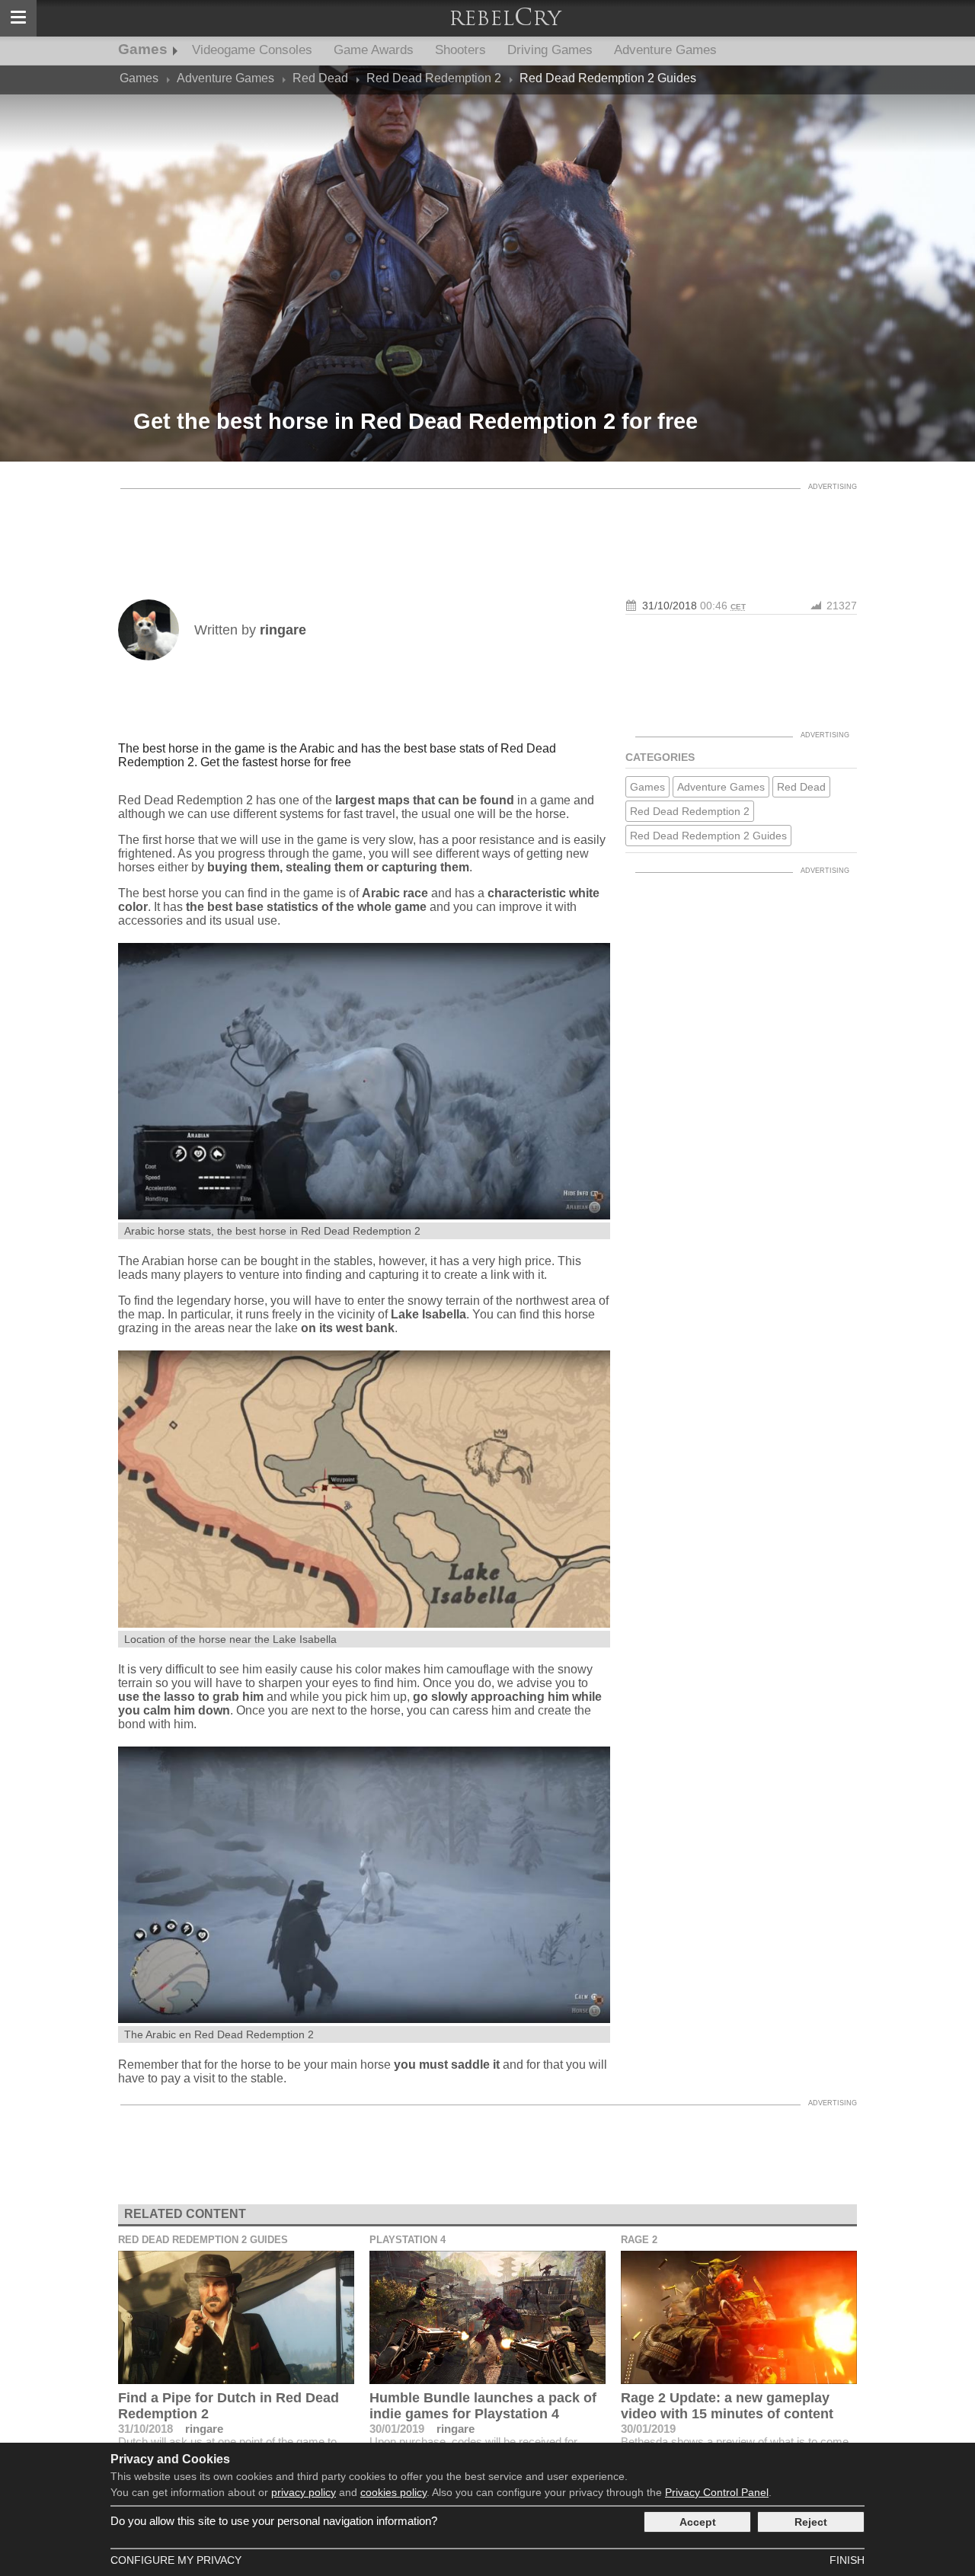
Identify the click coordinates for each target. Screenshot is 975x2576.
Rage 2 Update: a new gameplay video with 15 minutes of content (727, 2406)
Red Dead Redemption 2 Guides (708, 836)
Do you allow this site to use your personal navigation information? (274, 2521)
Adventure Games (665, 50)
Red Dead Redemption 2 (690, 811)
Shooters (460, 50)
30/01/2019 (397, 2429)
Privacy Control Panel (717, 2492)
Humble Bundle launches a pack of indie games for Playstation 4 (483, 2406)
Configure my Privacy (176, 2560)
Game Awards (374, 50)
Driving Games (550, 50)
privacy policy (304, 2492)
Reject (811, 2522)
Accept (698, 2522)
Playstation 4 (408, 2240)
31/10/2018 (670, 606)
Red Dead (801, 787)
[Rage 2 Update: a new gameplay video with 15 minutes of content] (739, 2317)
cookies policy (393, 2492)
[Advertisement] (487, 531)
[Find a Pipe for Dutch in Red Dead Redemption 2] (236, 2317)
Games (143, 49)
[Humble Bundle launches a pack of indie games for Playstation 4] (487, 2317)
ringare (204, 2429)
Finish (847, 2560)
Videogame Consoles (252, 50)
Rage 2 (639, 2240)
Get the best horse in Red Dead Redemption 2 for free (416, 421)
